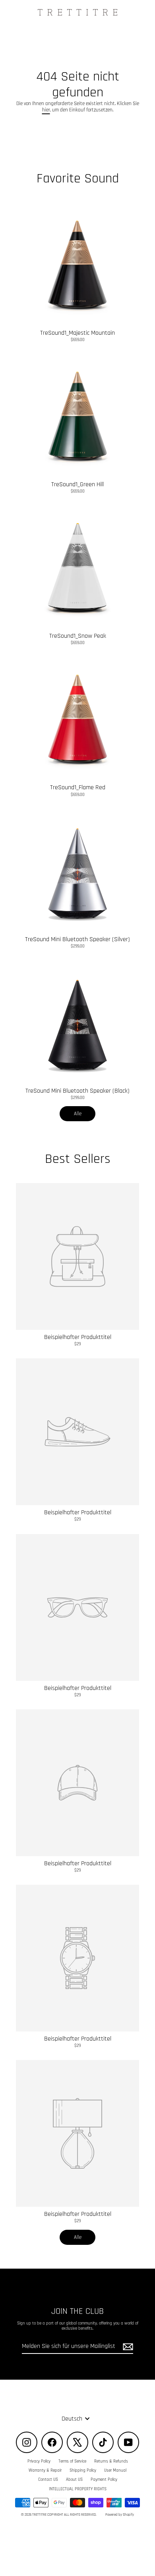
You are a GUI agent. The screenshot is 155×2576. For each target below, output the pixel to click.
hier (46, 110)
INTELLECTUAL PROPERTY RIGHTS (78, 2489)
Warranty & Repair (45, 2471)
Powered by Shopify (120, 2515)
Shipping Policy (83, 2471)
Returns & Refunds (111, 2461)
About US (74, 2480)
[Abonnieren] (127, 2347)
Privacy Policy (39, 2461)
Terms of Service (72, 2461)
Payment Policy (104, 2480)
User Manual (115, 2471)
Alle (78, 1114)
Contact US (48, 2480)
